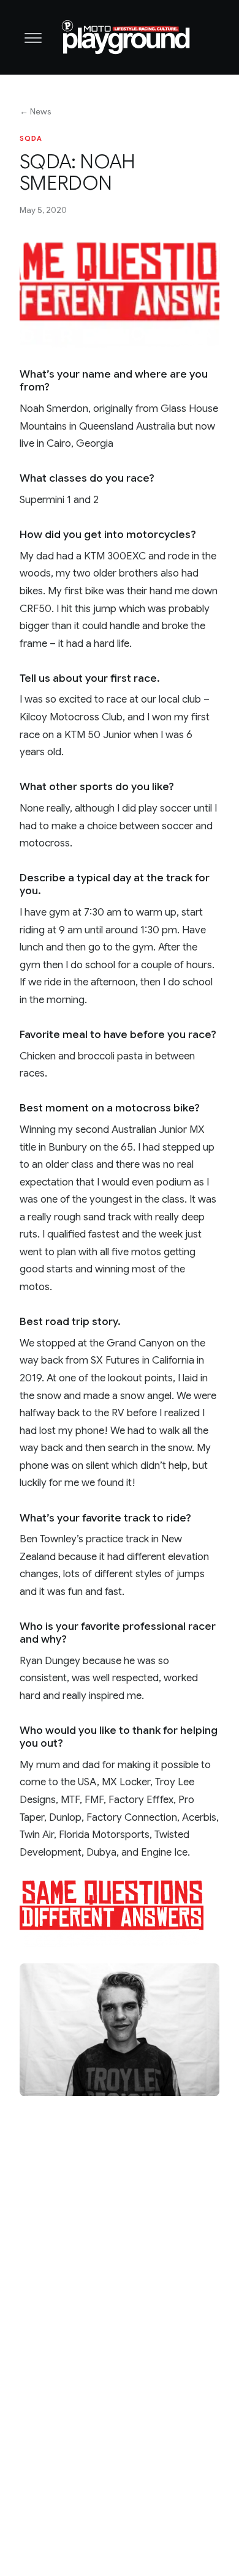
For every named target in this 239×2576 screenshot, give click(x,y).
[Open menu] (33, 37)
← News (35, 112)
